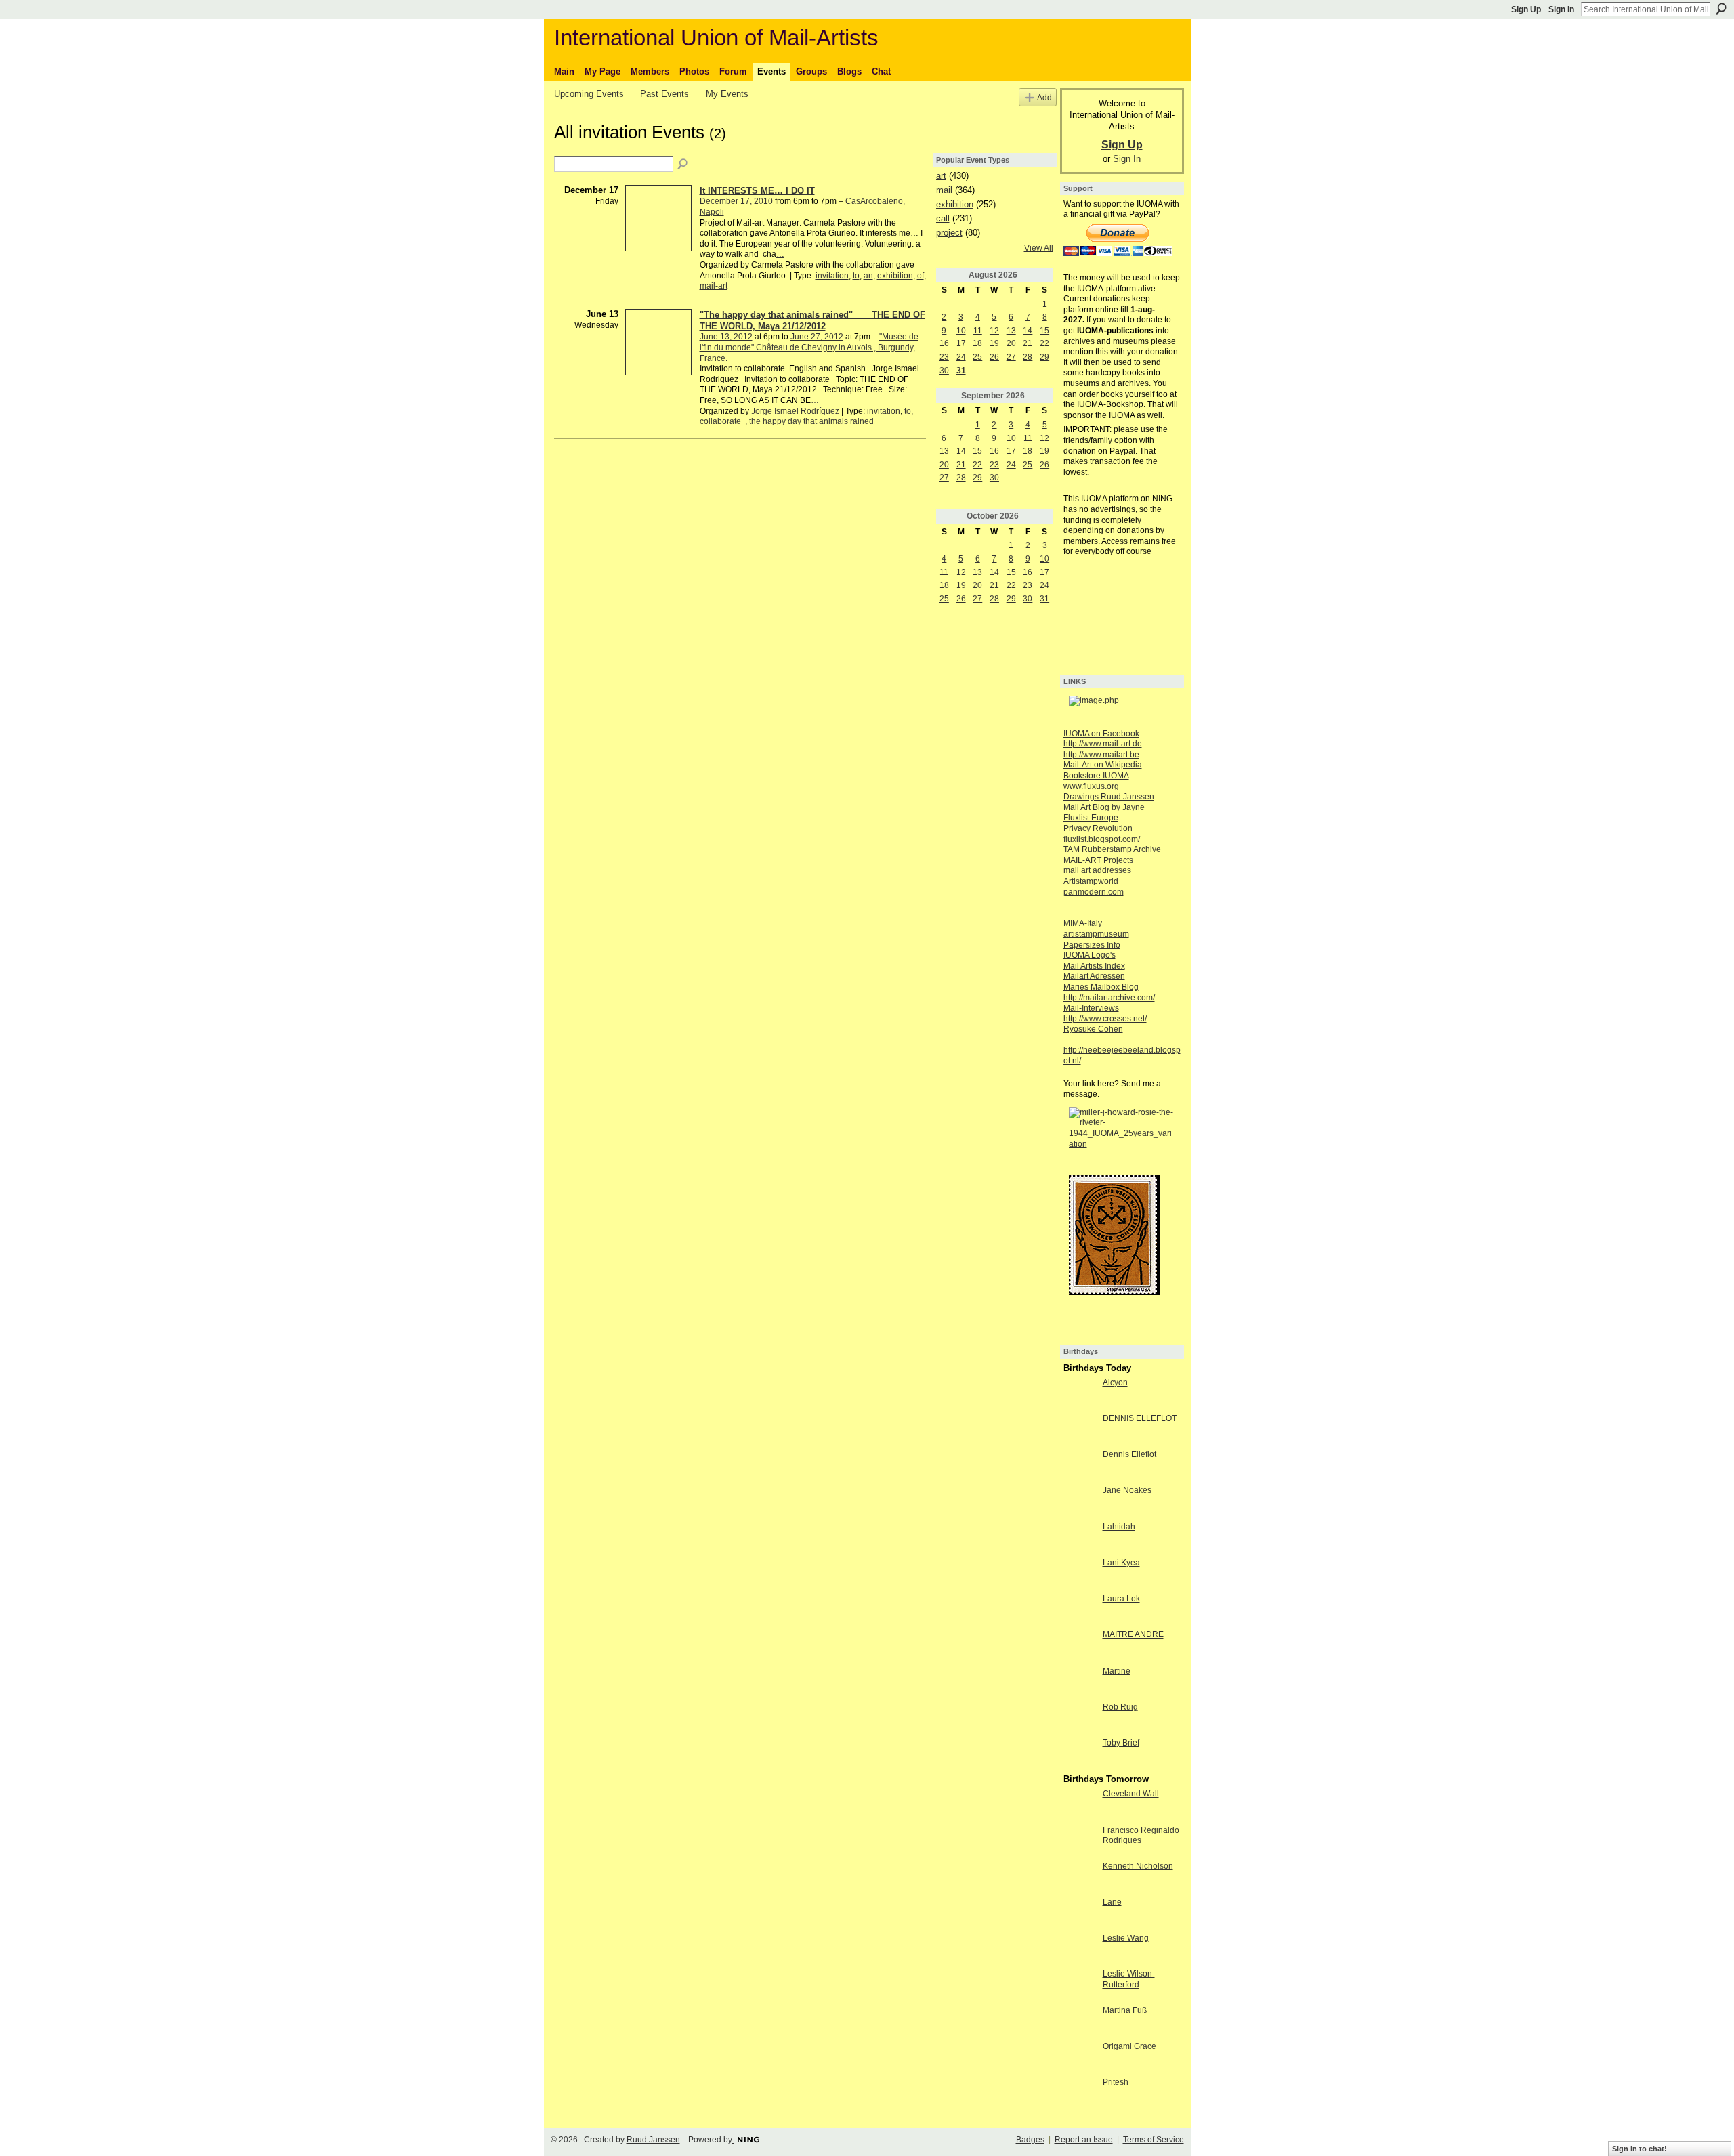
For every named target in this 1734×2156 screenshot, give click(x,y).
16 (944, 343)
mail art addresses (1097, 870)
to (856, 276)
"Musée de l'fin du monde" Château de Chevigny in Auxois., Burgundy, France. (809, 347)
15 (1044, 331)
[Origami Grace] (1080, 2058)
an (868, 276)
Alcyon (1115, 1382)
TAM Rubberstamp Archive (1112, 849)
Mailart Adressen (1094, 976)
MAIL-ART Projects (1098, 860)
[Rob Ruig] (1080, 1718)
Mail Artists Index (1094, 966)
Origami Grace (1129, 2046)
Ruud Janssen (653, 2140)
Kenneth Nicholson (1138, 1866)
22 (1044, 343)
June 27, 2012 (817, 337)
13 (1011, 331)
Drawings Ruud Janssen (1109, 797)
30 (944, 371)
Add (1044, 97)
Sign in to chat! (1640, 2149)
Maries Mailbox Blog (1101, 987)
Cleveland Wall (1131, 1794)
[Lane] (1080, 1914)
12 (994, 331)
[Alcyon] (1080, 1394)
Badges (1030, 2140)
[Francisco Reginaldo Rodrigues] (1080, 1842)
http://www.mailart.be (1101, 755)
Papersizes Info (1092, 945)
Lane (1112, 1902)
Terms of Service (1154, 2140)
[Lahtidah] (1080, 1538)
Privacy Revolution (1098, 828)
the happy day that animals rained (811, 421)
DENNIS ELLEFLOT (1140, 1418)
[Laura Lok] (1080, 1610)
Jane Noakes (1127, 1490)
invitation (832, 276)
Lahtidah (1119, 1527)
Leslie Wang (1126, 1938)
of (921, 276)
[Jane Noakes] (1080, 1502)
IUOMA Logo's (1090, 955)
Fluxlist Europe (1091, 818)
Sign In (1561, 9)
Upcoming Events (589, 94)
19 (994, 343)
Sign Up (1526, 9)
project (949, 233)
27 (1011, 357)
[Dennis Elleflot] (1080, 1466)
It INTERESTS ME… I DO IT (757, 191)
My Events (727, 94)
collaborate (722, 421)
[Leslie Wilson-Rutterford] (1080, 1985)
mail (944, 190)
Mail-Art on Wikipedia (1103, 765)
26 (994, 357)
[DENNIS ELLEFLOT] (1080, 1430)
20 (1011, 343)
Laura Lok (1121, 1599)
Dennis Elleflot (1129, 1454)
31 (961, 371)
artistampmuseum (1096, 934)
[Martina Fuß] (1080, 2022)
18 (977, 343)
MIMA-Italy (1083, 923)
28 (1028, 357)
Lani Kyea (1121, 1563)
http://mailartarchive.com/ (1109, 998)
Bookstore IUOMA (1096, 776)
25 (977, 357)
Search (1721, 9)
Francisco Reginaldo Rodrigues (1141, 1836)
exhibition (895, 276)
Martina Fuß (1125, 2010)
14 (1028, 331)
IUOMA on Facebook (1101, 734)
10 (961, 331)
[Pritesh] (1080, 2094)
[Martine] (1080, 1683)
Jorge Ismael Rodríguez (795, 411)
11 (978, 331)
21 (1028, 343)
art (941, 176)
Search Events (683, 165)
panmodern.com (1094, 892)
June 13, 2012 (726, 337)
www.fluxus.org (1091, 786)
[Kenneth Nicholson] (1080, 1878)
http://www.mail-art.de (1103, 744)
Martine (1117, 1671)
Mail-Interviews (1091, 1008)
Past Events (664, 94)
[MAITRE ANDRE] (1080, 1646)
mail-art (714, 286)
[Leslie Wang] (1080, 1949)
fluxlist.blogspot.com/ (1102, 839)
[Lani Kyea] (1080, 1574)
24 (961, 357)
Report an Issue (1084, 2140)
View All (1039, 248)
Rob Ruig (1120, 1707)
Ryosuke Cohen (1093, 1029)
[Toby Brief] (1080, 1754)
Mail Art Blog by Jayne (1104, 807)
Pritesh (1116, 2082)
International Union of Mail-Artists (716, 38)
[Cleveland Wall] (1080, 1805)
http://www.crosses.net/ (1105, 1019)
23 (944, 357)
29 (1044, 357)
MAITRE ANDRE (1133, 1634)
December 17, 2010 (736, 201)
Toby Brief (1121, 1743)
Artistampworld (1091, 881)
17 (961, 343)
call (943, 218)
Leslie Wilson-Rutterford (1129, 1979)
